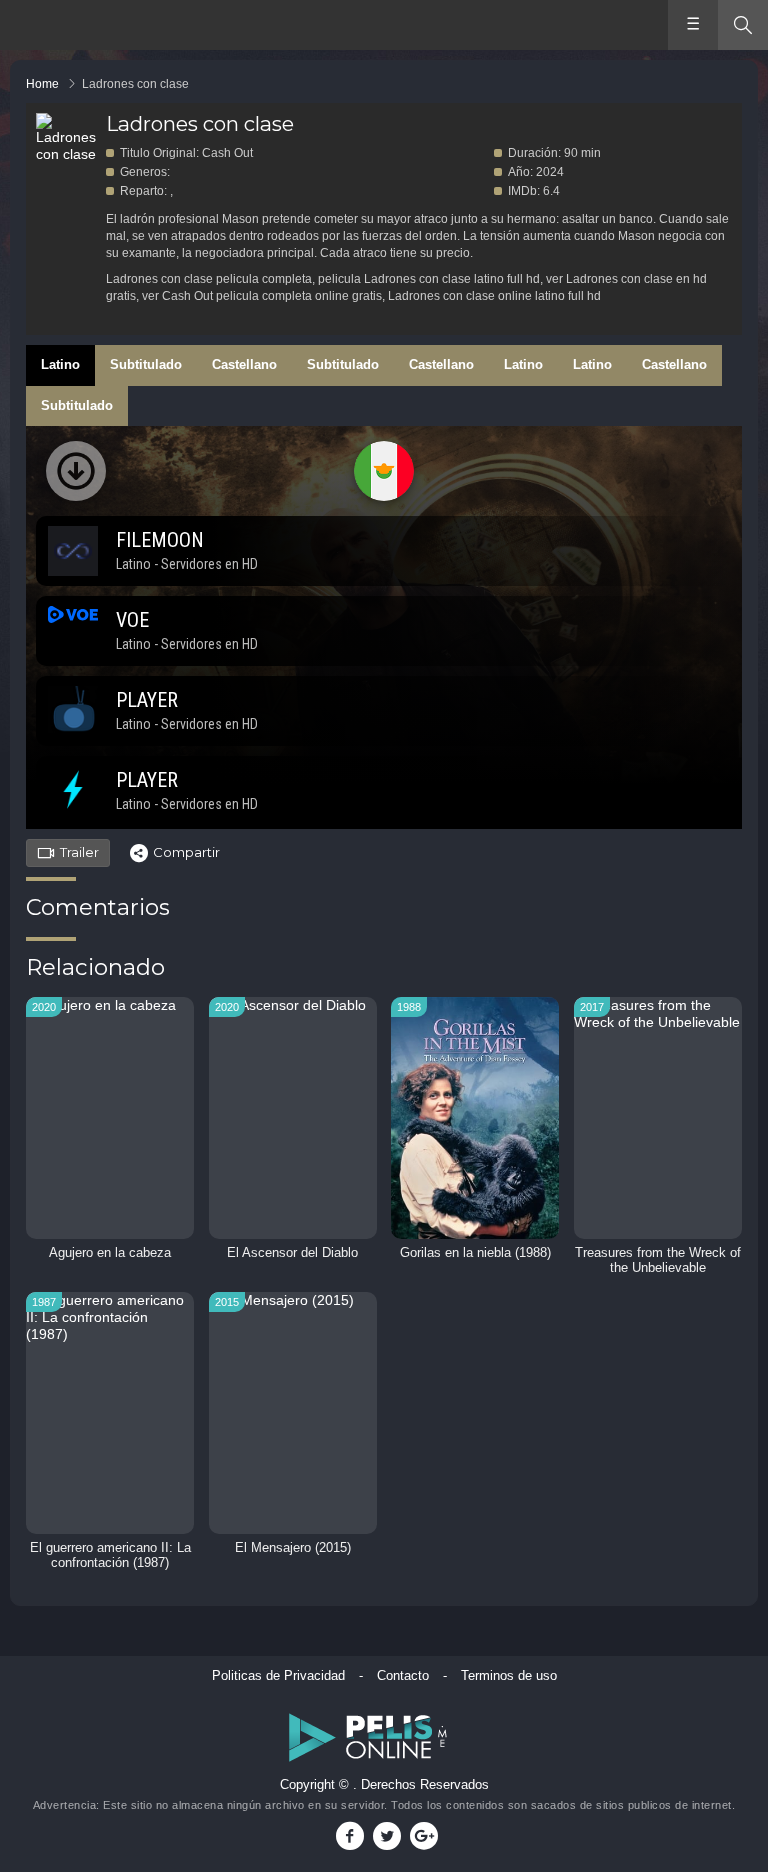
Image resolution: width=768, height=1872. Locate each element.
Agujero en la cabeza (110, 1253)
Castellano (244, 364)
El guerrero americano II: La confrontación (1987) (110, 1555)
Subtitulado (146, 364)
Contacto (403, 1676)
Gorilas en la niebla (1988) (475, 1253)
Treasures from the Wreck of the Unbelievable (658, 1260)
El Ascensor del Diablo (292, 1253)
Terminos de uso (509, 1676)
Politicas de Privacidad (278, 1676)
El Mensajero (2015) (293, 1548)
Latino (60, 364)
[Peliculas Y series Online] (87, 27)
